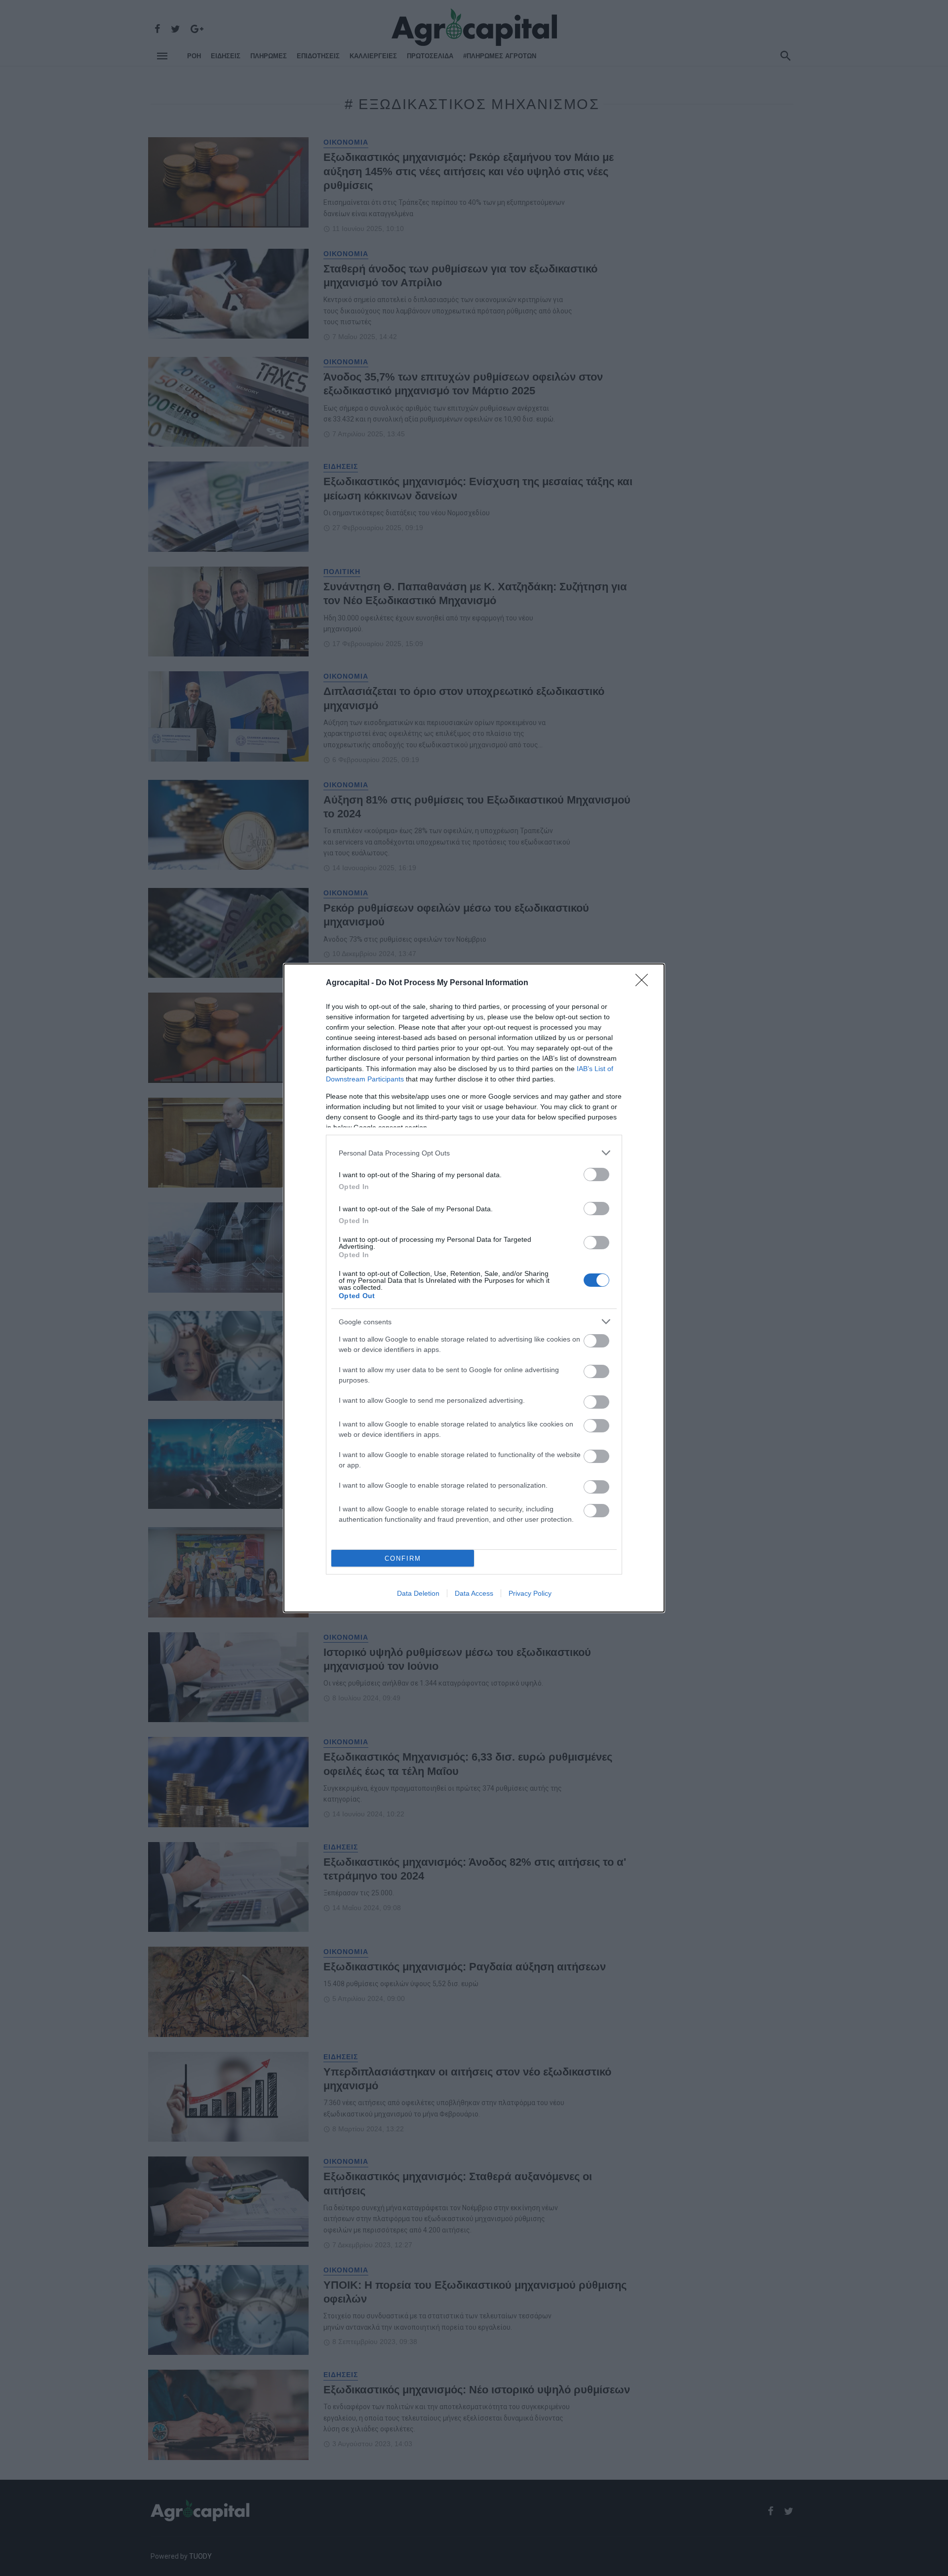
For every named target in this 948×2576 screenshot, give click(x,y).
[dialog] (474, 1288)
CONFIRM (403, 1558)
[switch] (596, 1174)
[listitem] (474, 1153)
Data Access (474, 1593)
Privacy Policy (530, 1593)
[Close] (645, 983)
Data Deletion (418, 1593)
